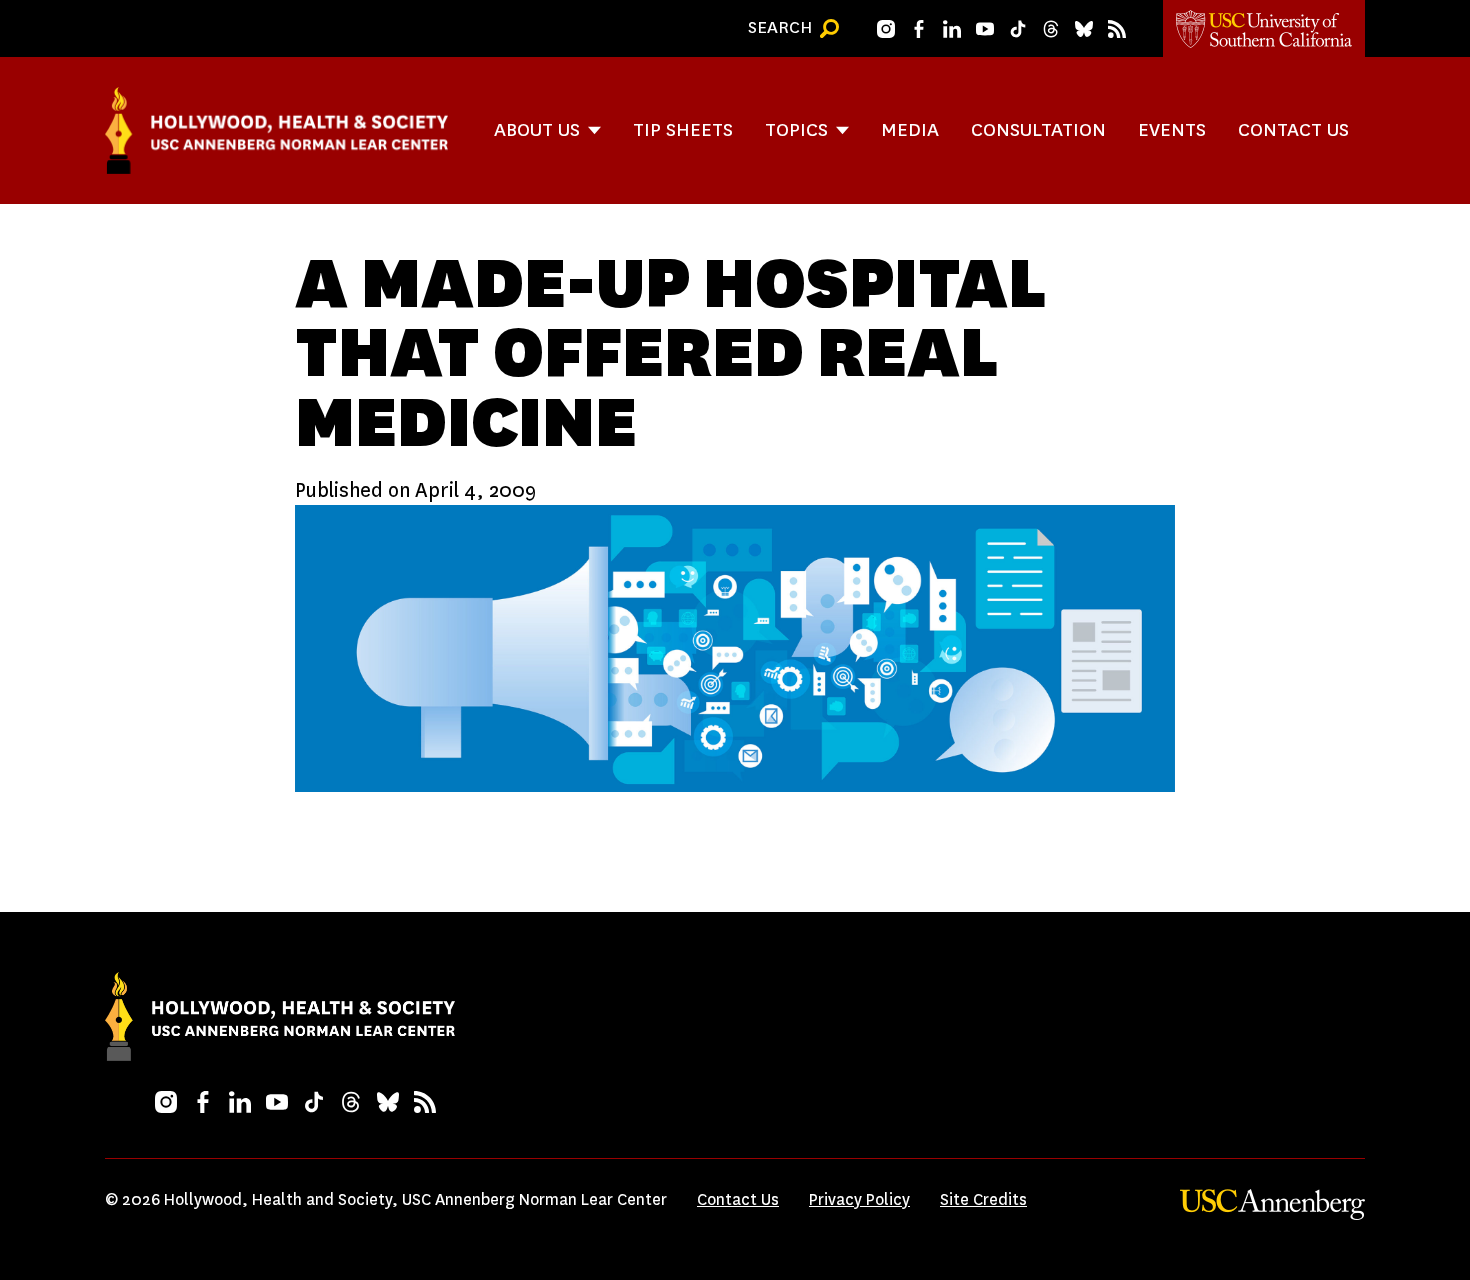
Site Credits (983, 1199)
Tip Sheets (683, 129)
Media (910, 129)
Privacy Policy (859, 1199)
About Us (537, 129)
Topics (796, 129)
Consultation (1038, 129)
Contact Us (1293, 129)
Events (1172, 129)
